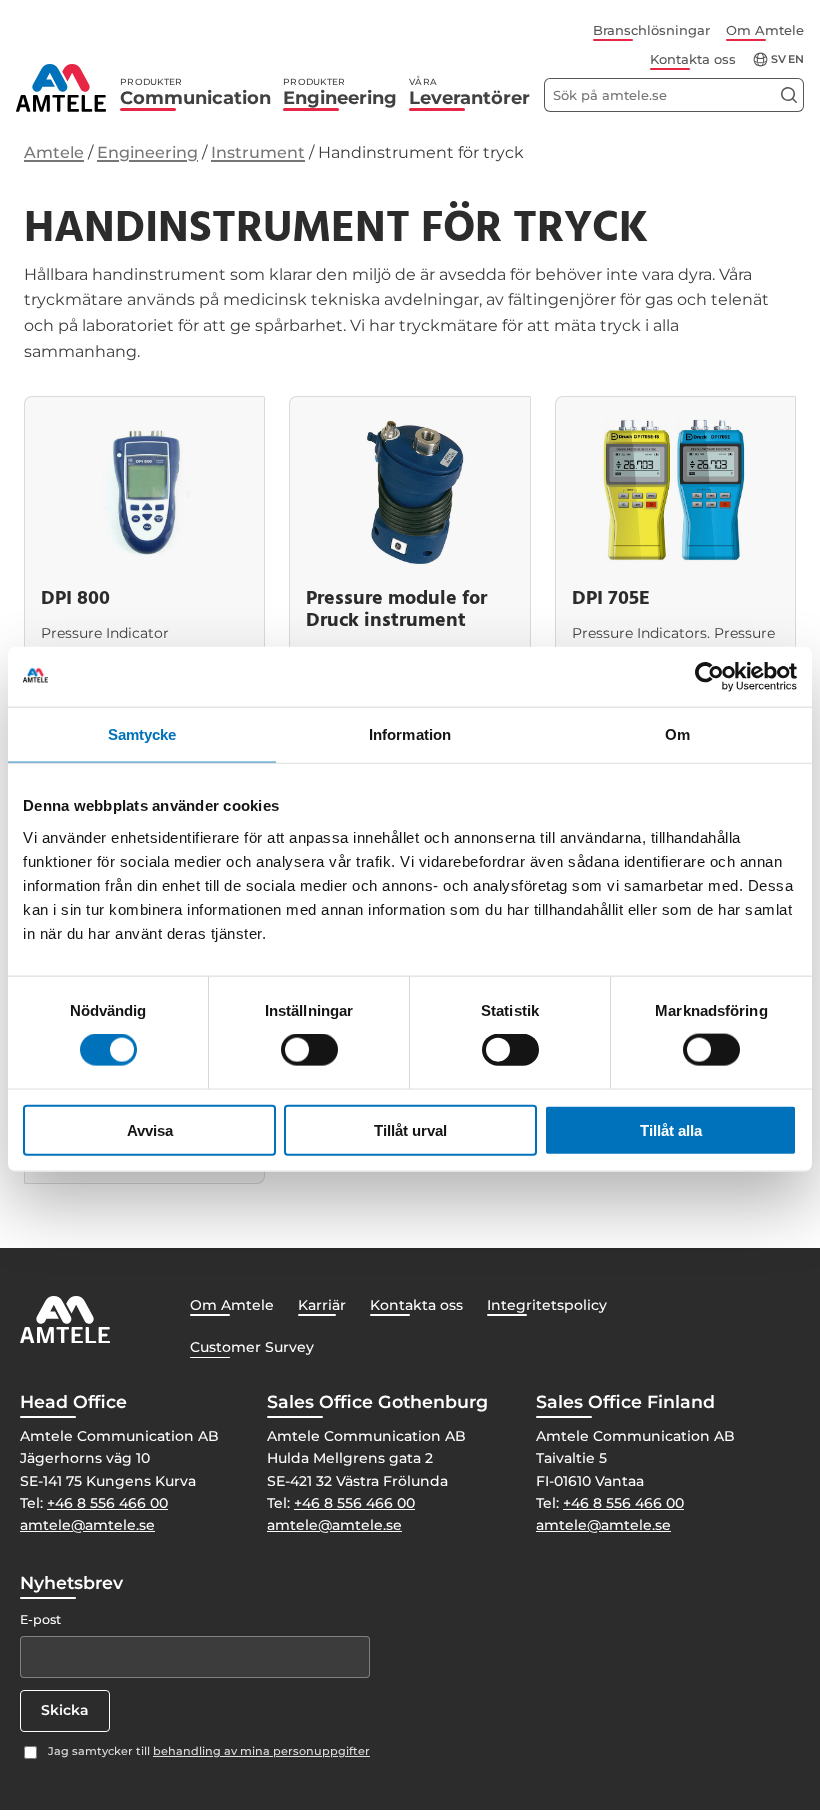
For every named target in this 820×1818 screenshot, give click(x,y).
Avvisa (150, 1129)
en (796, 59)
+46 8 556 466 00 (107, 1503)
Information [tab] (410, 734)
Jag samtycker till (209, 1751)
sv (778, 59)
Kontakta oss (693, 59)
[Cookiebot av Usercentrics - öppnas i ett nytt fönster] (709, 677)
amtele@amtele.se (87, 1525)
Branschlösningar (651, 30)
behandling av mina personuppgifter (261, 1751)
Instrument (258, 152)
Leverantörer (469, 93)
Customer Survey (252, 1347)
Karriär (322, 1305)
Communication (195, 93)
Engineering (340, 93)
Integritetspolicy (547, 1305)
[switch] (309, 1050)
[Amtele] (61, 88)
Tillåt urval (410, 1129)
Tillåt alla (671, 1129)
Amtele (54, 152)
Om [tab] (677, 734)
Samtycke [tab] (142, 734)
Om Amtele (765, 30)
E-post (40, 1619)
